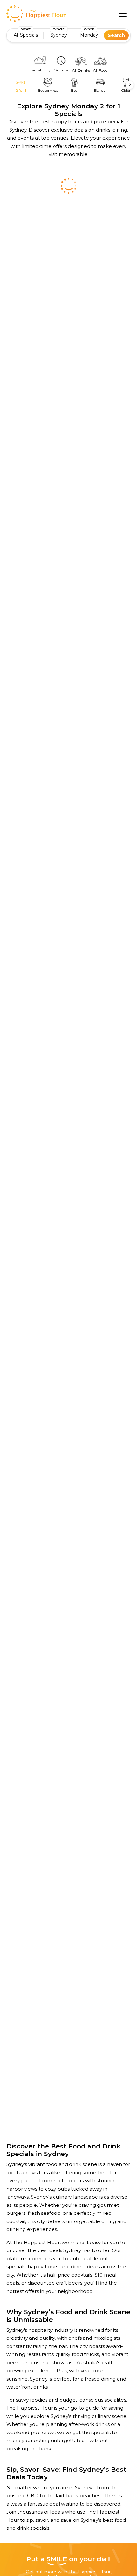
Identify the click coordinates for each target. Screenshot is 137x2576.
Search (116, 35)
